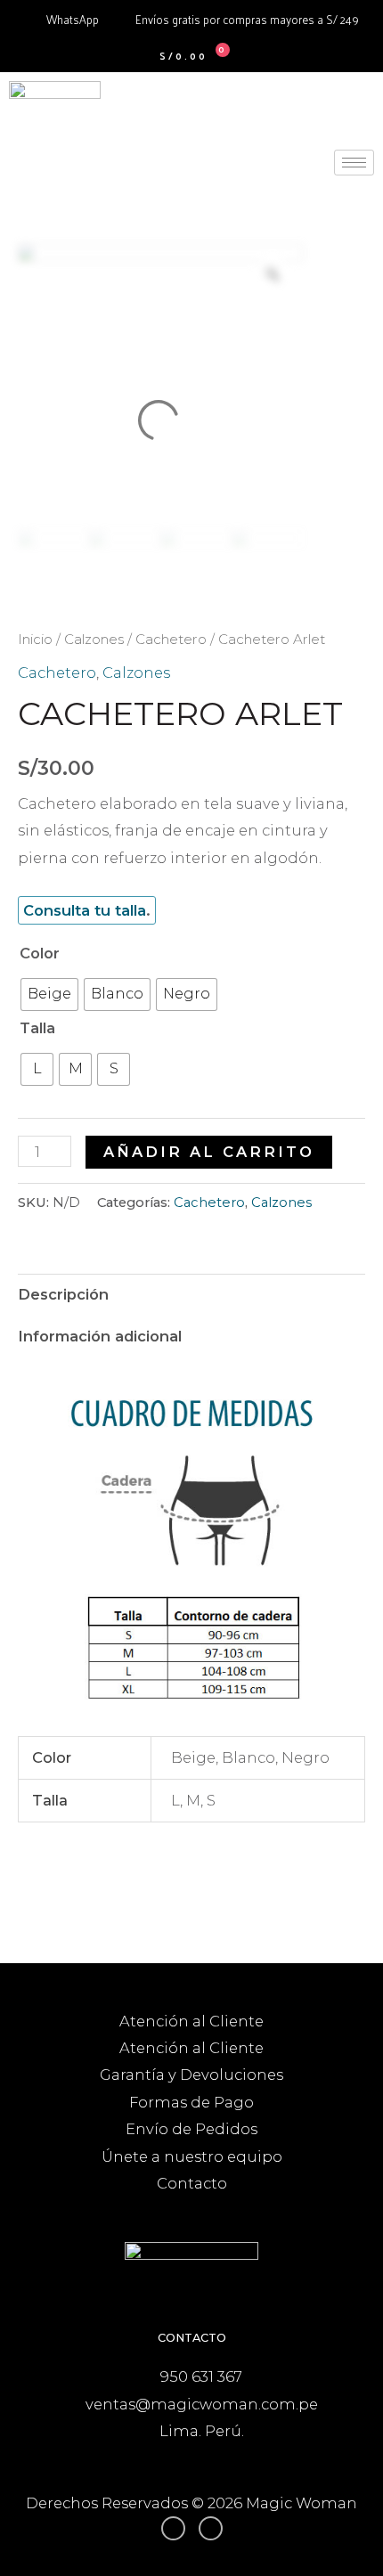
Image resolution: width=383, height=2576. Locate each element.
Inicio (35, 639)
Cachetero (171, 639)
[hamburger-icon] (354, 163)
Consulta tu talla (85, 910)
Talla (37, 1028)
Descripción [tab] (63, 1294)
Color (40, 953)
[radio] (49, 995)
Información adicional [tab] (100, 1336)
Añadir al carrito (209, 1152)
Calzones (94, 639)
